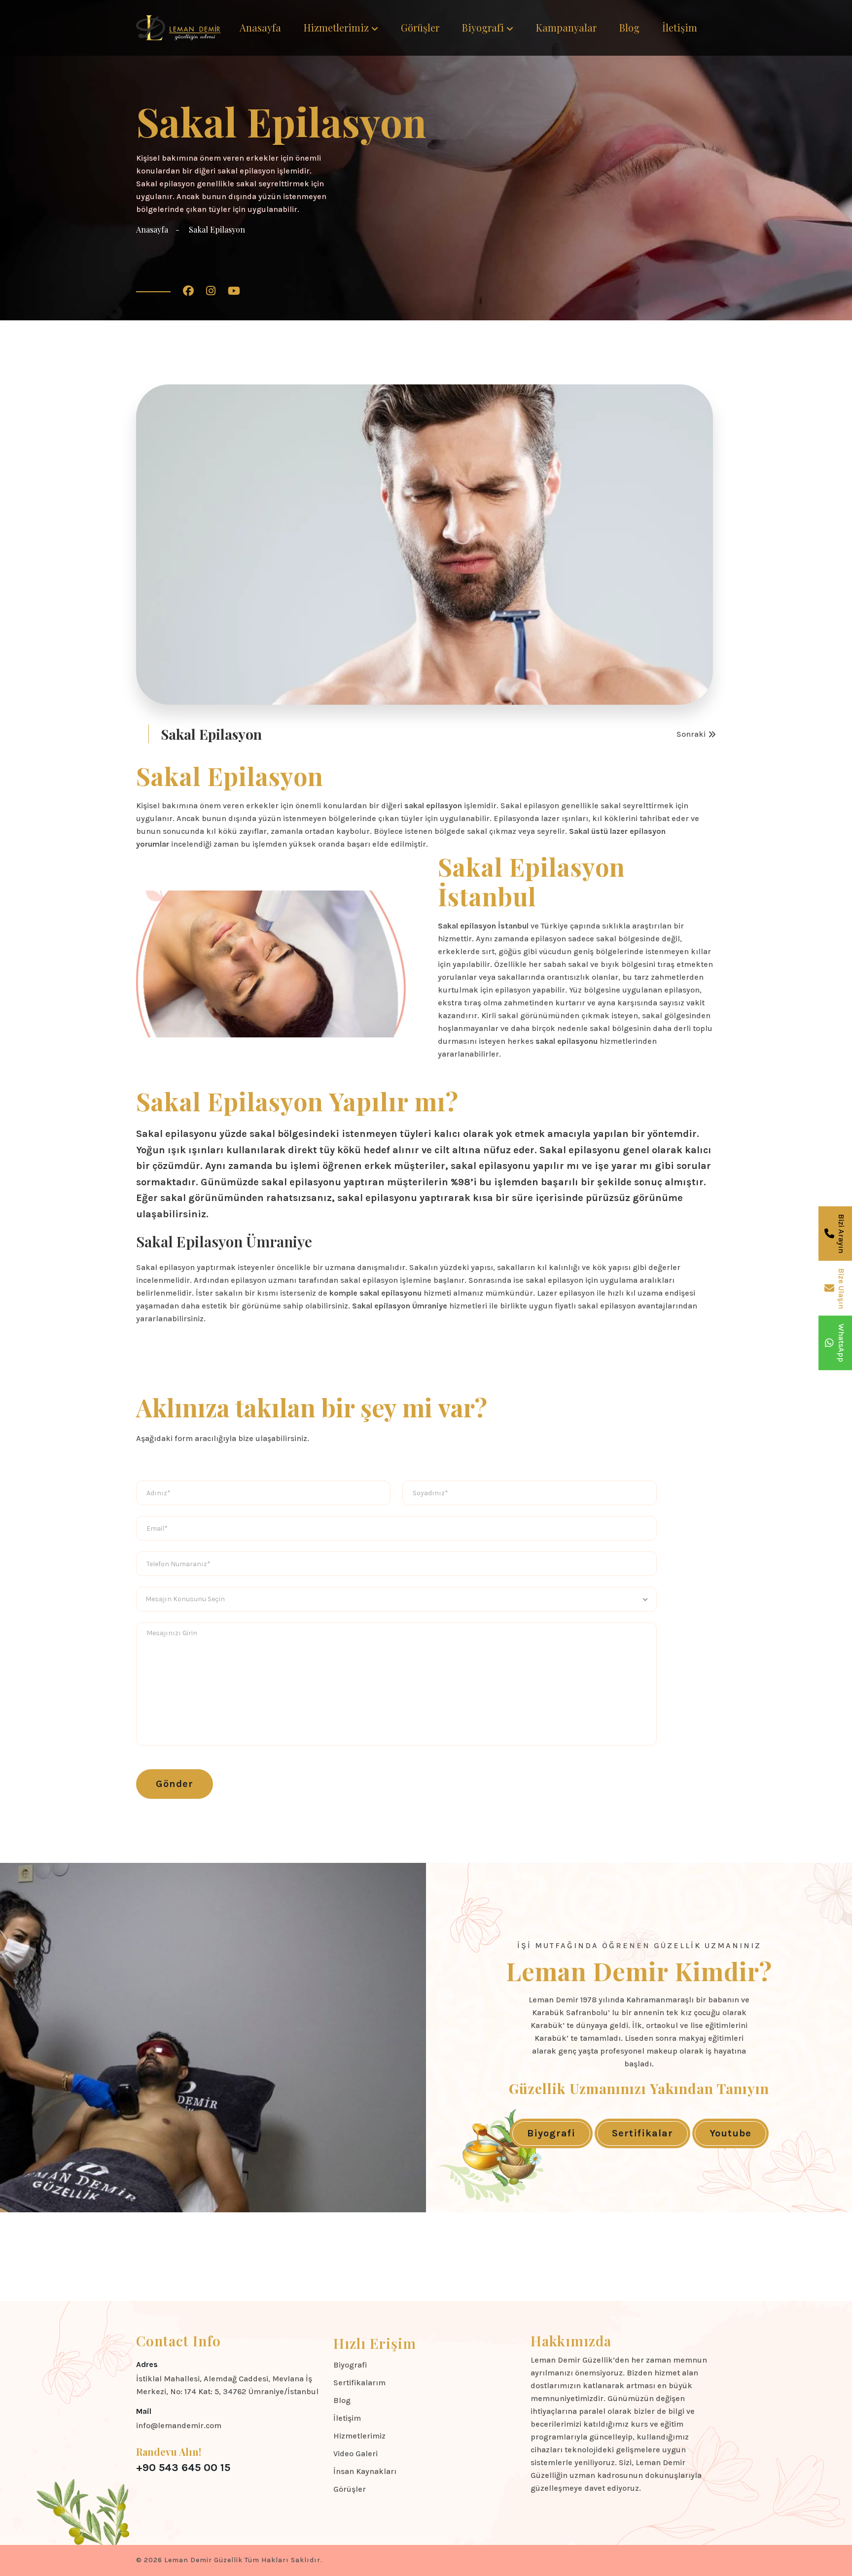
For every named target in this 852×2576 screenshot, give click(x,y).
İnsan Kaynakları (365, 2471)
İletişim (680, 27)
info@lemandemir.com (179, 2425)
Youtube (730, 2133)
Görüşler (420, 27)
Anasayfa (260, 27)
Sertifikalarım (359, 2383)
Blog (629, 27)
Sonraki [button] (691, 734)
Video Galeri (355, 2454)
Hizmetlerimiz (336, 27)
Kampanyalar (566, 27)
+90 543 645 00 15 (183, 2468)
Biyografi (483, 27)
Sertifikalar (642, 2133)
